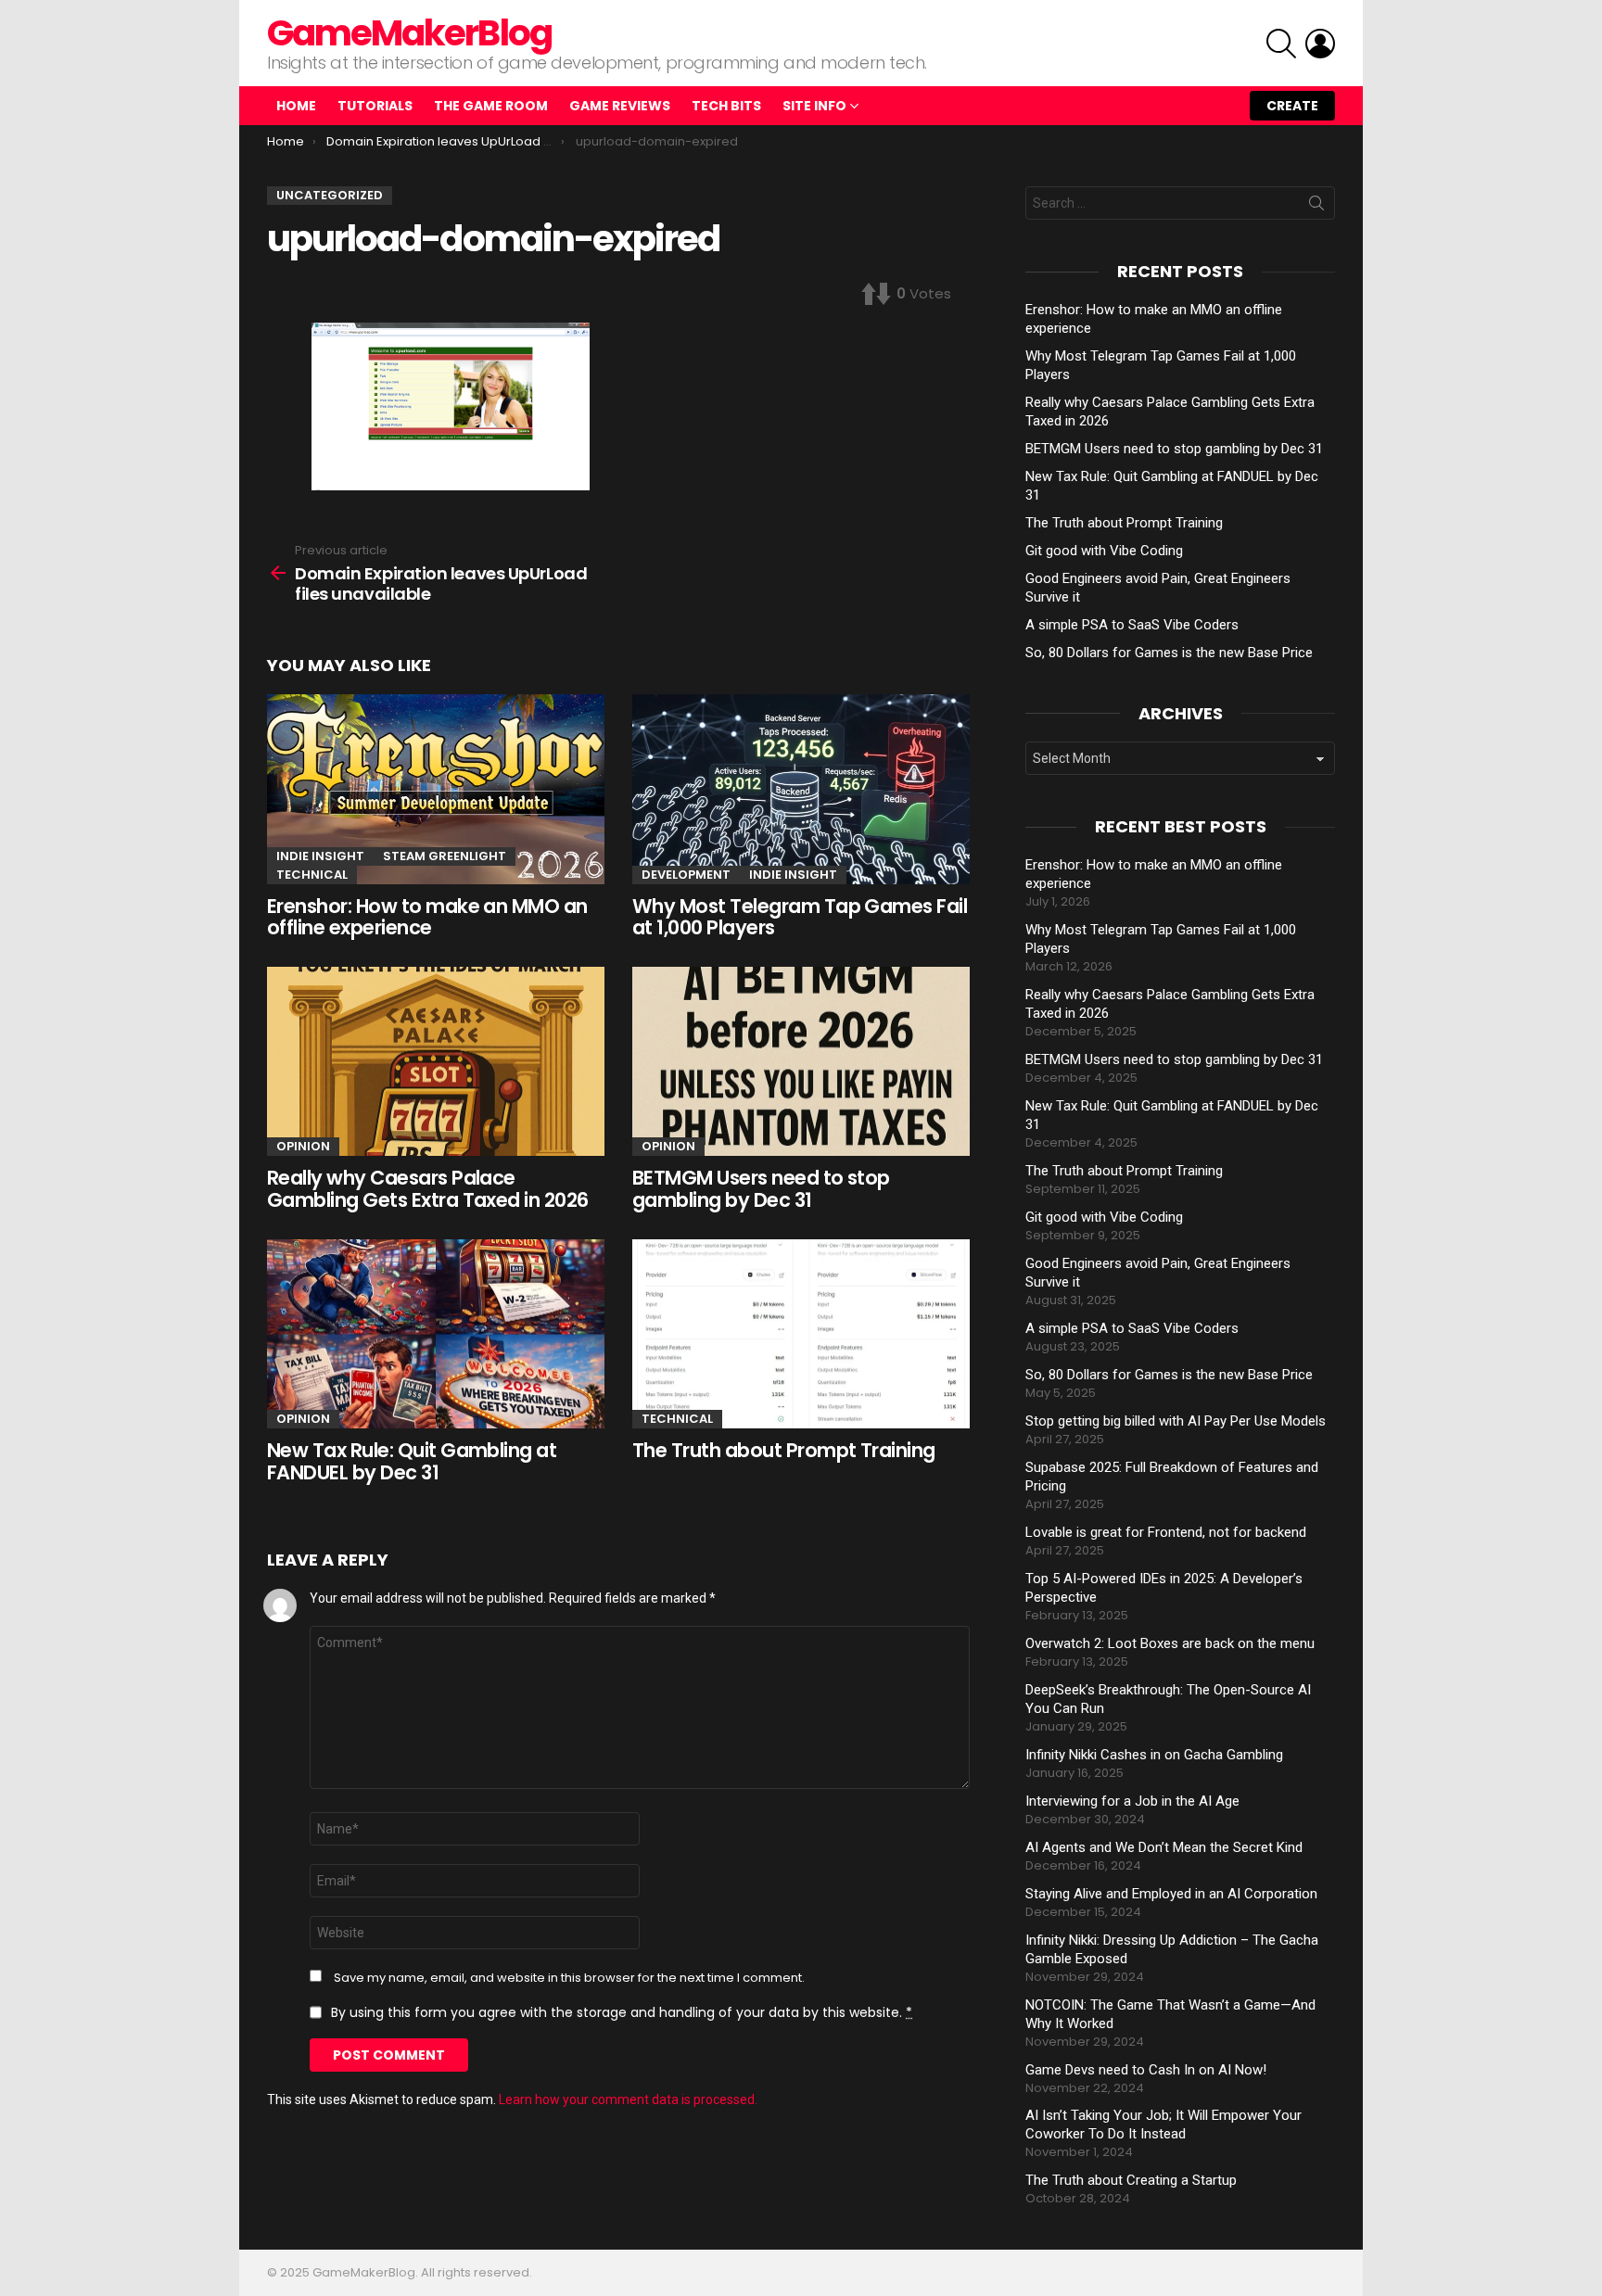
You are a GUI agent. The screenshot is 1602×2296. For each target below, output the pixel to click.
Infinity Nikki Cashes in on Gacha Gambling (1154, 1755)
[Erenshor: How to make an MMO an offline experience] (436, 789)
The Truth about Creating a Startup (1131, 2180)
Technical (312, 875)
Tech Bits (726, 106)
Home (296, 106)
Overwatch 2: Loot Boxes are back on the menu (1170, 1643)
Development (686, 875)
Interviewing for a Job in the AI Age (1132, 1801)
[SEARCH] (1281, 44)
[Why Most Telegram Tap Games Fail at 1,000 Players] (801, 789)
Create (1292, 106)
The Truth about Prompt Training (784, 1450)
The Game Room (491, 106)
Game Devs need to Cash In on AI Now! (1146, 2070)
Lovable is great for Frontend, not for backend (1166, 1532)
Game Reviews (620, 106)
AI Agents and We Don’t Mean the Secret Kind (1164, 1847)
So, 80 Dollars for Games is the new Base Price (1169, 653)
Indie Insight (320, 856)
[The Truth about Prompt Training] (801, 1334)
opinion (303, 1146)
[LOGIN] (1320, 44)
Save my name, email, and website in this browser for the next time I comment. (569, 1978)
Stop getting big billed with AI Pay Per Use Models (1176, 1421)
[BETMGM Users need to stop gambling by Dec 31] (801, 1062)
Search (1316, 207)
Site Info (814, 106)
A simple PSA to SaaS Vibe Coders (1132, 625)
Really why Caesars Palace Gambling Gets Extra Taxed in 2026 (428, 1189)
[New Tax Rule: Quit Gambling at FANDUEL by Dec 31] (436, 1334)
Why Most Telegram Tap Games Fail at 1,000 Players (800, 917)
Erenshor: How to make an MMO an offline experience (427, 917)
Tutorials (375, 106)
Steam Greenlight (445, 856)
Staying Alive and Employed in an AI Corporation (1171, 1894)
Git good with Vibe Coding (1104, 551)
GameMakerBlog (409, 33)
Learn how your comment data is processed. (628, 2099)
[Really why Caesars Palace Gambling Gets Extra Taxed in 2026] (436, 1062)
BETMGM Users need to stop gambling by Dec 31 (761, 1189)
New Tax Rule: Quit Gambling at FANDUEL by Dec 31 (412, 1461)
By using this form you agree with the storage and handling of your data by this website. (622, 2012)
